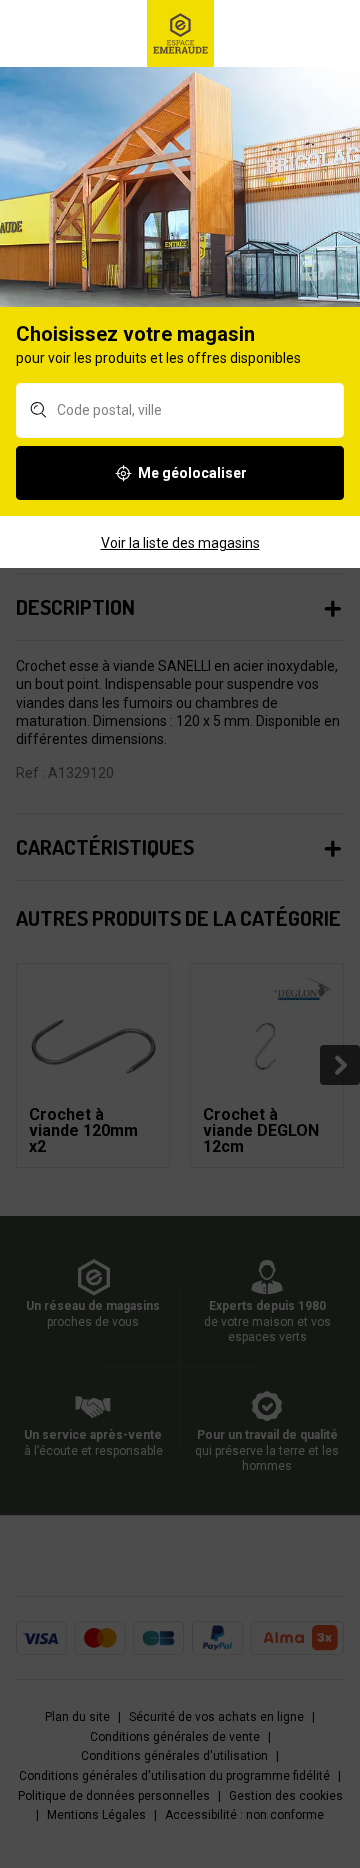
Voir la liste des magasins (180, 543)
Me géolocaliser (192, 473)
